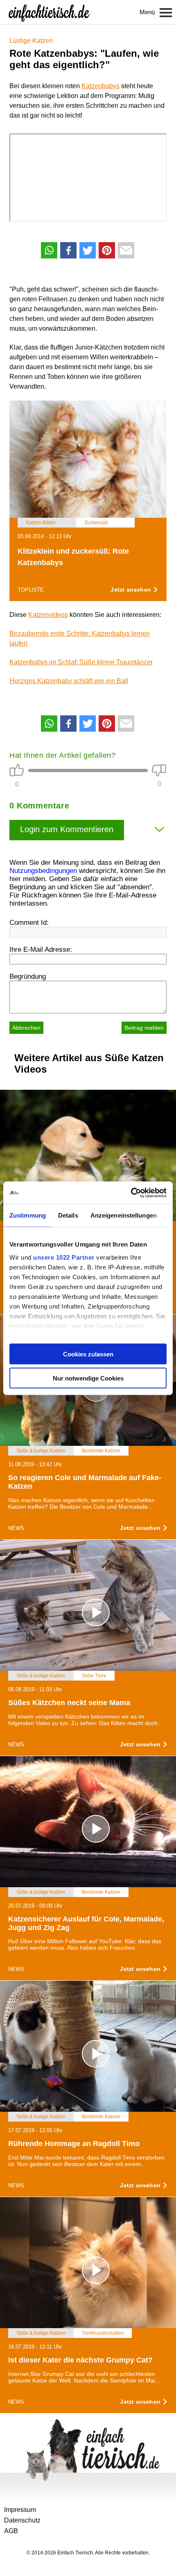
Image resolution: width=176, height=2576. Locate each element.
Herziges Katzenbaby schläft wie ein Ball (69, 681)
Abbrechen (26, 1028)
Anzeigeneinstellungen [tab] (124, 1215)
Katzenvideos (48, 615)
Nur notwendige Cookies (88, 1378)
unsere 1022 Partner (64, 1257)
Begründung (28, 976)
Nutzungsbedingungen (43, 871)
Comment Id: (29, 923)
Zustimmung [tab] (28, 1215)
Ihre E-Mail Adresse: (41, 950)
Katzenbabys (100, 86)
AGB (11, 2531)
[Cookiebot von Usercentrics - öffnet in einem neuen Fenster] (131, 1193)
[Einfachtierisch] (49, 12)
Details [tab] (68, 1215)
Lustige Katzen (31, 41)
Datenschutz (22, 2520)
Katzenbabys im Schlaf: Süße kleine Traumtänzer (81, 662)
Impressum (20, 2510)
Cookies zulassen (88, 1354)
